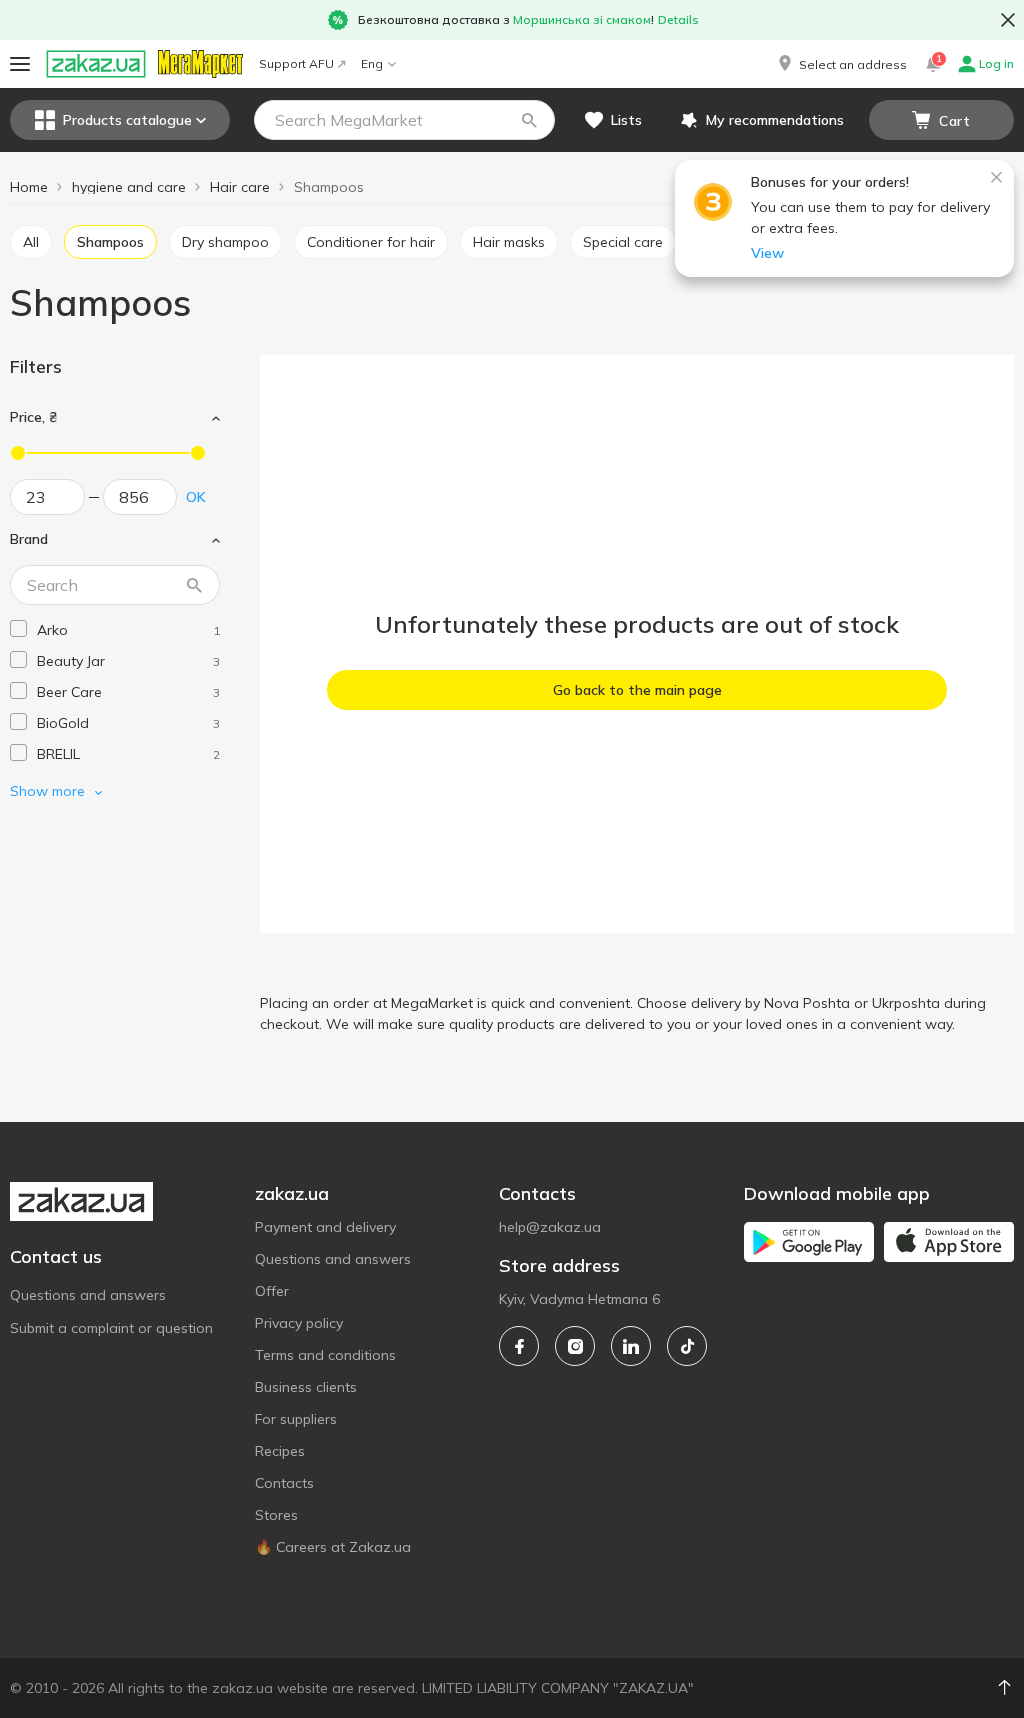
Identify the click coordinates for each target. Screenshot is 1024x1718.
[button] (841, 64)
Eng (372, 63)
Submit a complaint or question (111, 1328)
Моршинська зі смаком (582, 19)
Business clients (306, 1387)
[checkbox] (18, 628)
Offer (272, 1291)
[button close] (1008, 20)
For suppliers (296, 1419)
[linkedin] (631, 1346)
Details (678, 19)
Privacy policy (299, 1323)
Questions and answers (88, 1295)
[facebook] (519, 1346)
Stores (276, 1515)
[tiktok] (687, 1346)
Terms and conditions (325, 1355)
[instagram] (575, 1346)
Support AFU (296, 63)
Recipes (280, 1451)
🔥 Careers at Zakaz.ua (333, 1547)
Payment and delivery (325, 1227)
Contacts (284, 1483)
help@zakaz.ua (550, 1227)
